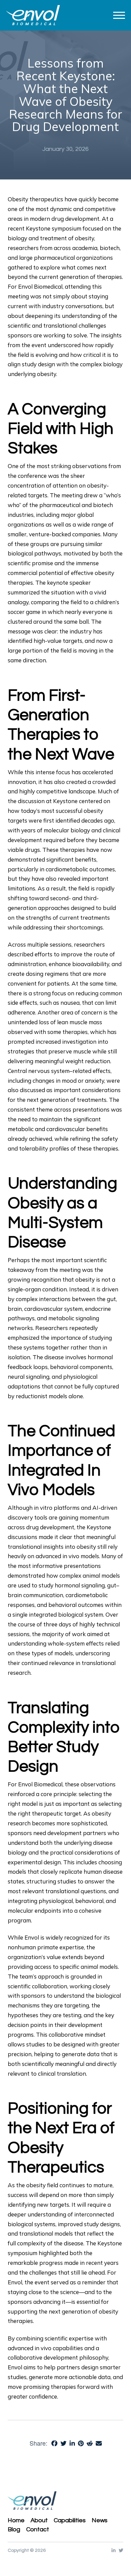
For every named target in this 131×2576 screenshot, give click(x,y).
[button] (119, 15)
